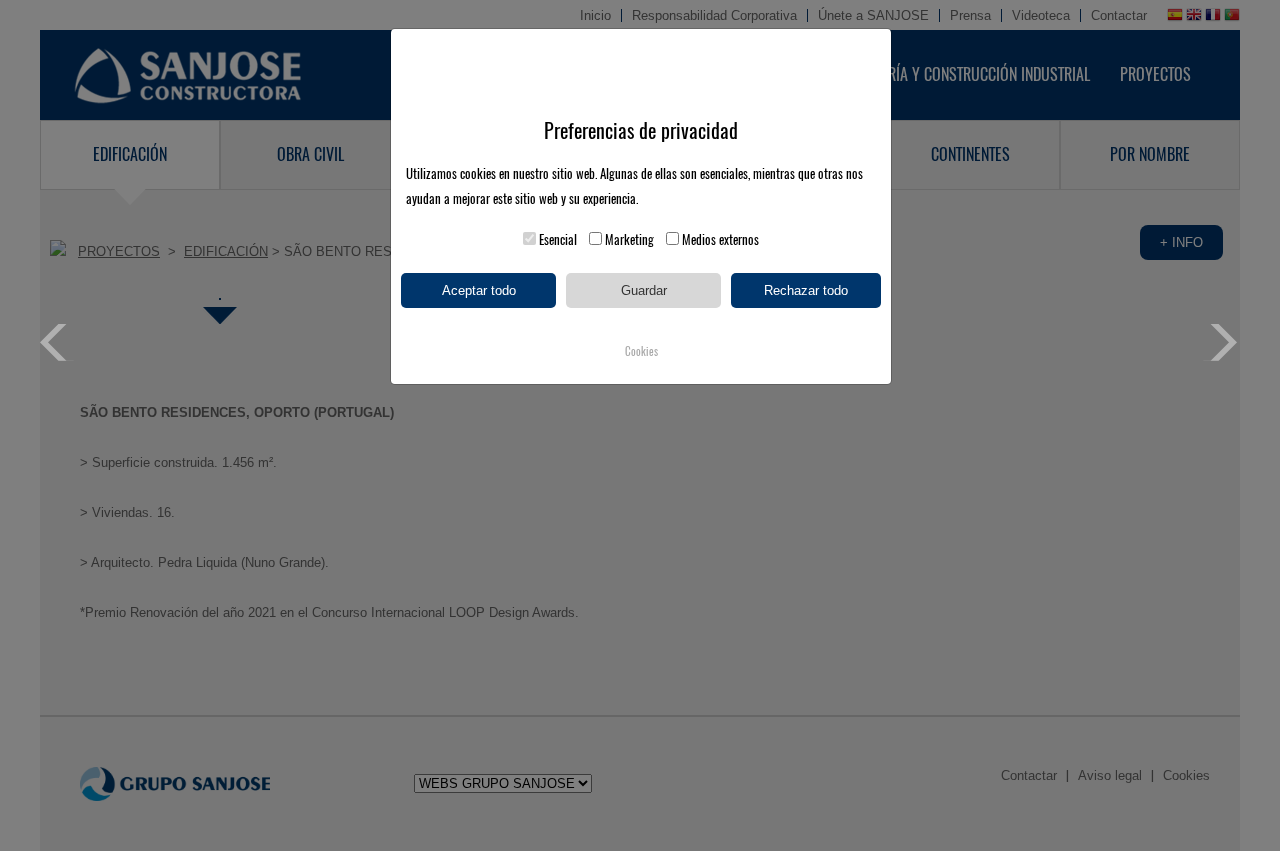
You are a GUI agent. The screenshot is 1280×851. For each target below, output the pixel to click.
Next (1221, 342)
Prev (58, 342)
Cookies (641, 351)
